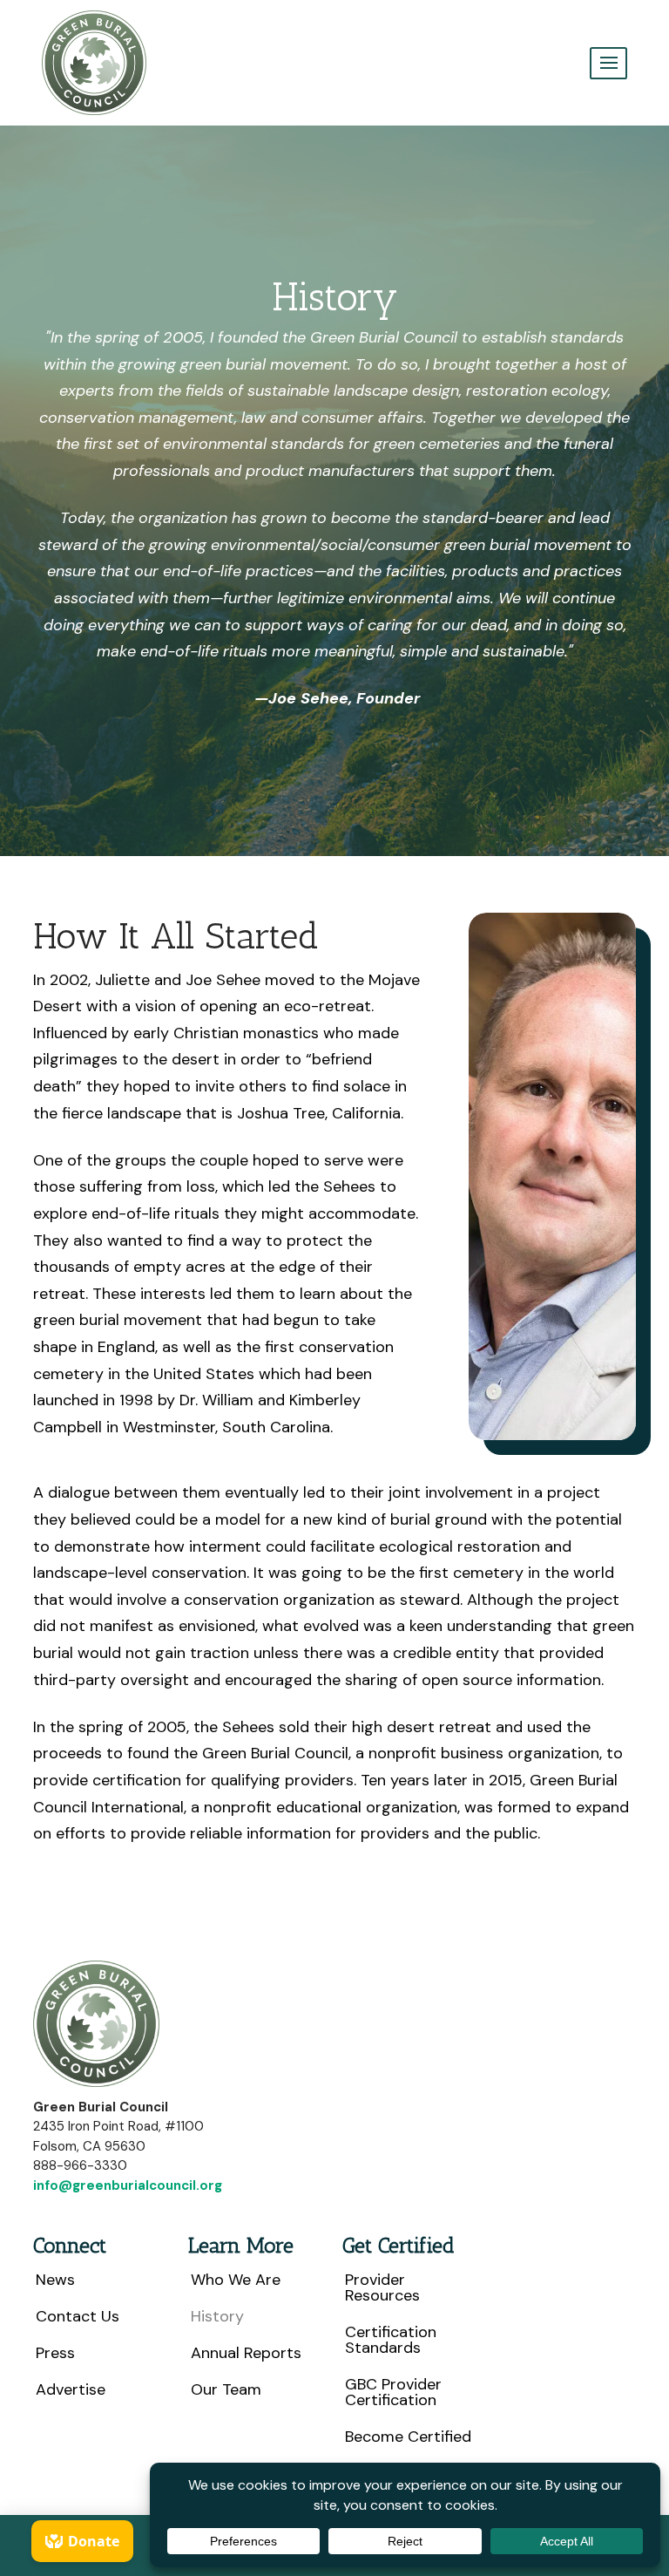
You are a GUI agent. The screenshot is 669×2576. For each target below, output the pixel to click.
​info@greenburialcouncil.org (128, 2185)
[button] (608, 63)
